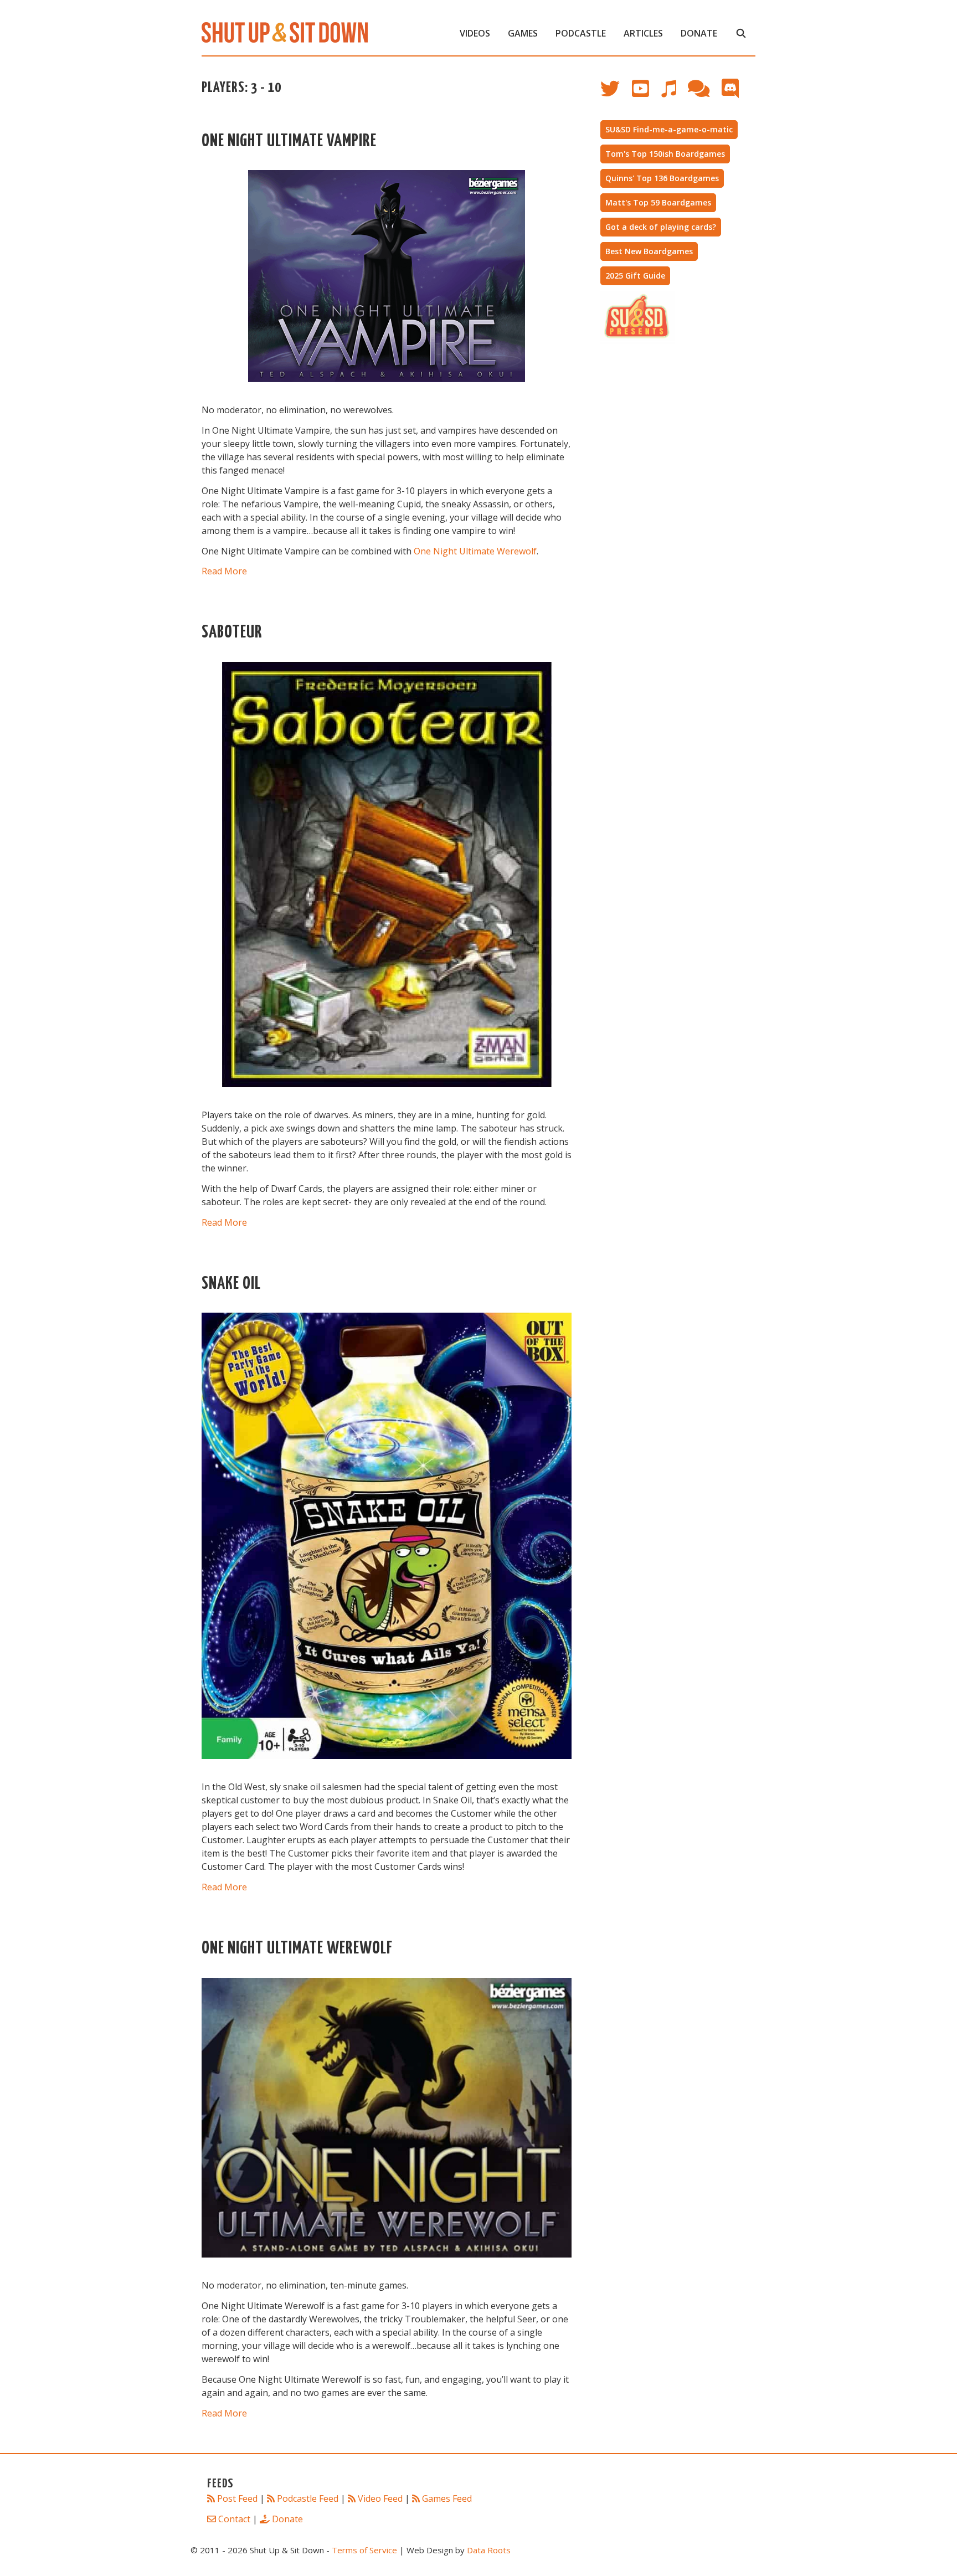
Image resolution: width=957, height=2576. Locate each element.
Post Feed (237, 2498)
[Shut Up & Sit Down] (285, 32)
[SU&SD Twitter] (616, 94)
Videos (475, 33)
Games (523, 33)
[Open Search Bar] (741, 33)
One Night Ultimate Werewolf (475, 551)
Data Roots (489, 2550)
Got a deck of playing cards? (661, 227)
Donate (699, 33)
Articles (643, 33)
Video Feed (380, 2498)
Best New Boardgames (649, 251)
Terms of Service (364, 2550)
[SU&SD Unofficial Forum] (704, 94)
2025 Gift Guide (635, 276)
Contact (234, 2519)
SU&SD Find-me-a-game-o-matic (669, 129)
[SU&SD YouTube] (646, 94)
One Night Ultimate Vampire (289, 142)
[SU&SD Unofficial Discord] (736, 94)
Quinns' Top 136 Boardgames (662, 178)
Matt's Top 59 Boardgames (658, 202)
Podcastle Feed (308, 2498)
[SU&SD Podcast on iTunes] (674, 94)
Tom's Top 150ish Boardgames (665, 154)
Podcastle (581, 33)
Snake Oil (231, 1284)
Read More (224, 571)
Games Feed (447, 2498)
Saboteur (232, 633)
